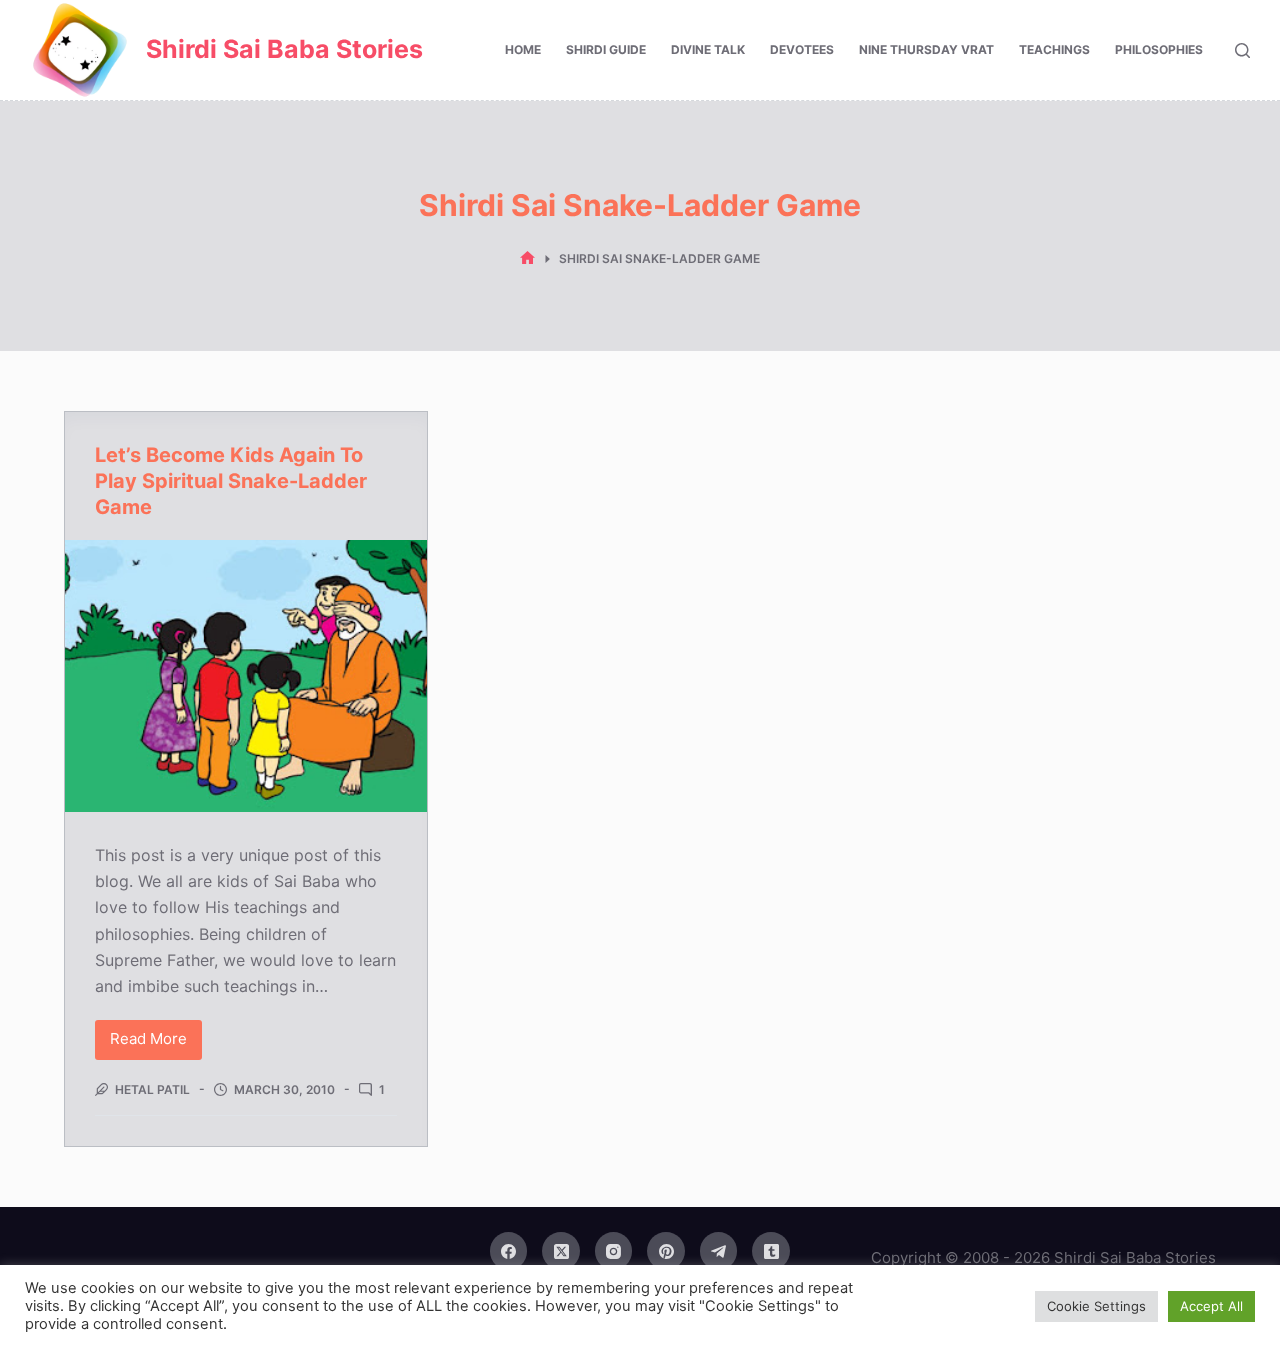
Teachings (1054, 49)
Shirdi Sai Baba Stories (284, 49)
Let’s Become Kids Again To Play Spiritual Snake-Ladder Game (231, 481)
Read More (156, 1044)
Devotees (802, 49)
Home (523, 49)
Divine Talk (708, 49)
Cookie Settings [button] (1096, 1306)
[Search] (1242, 50)
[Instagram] (614, 1251)
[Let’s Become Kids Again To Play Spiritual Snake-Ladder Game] (246, 676)
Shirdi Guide (606, 49)
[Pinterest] (666, 1251)
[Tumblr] (771, 1251)
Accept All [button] (1211, 1306)
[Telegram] (719, 1251)
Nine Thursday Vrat (926, 49)
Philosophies (1159, 49)
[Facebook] (509, 1251)
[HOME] (527, 258)
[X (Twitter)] (561, 1251)
